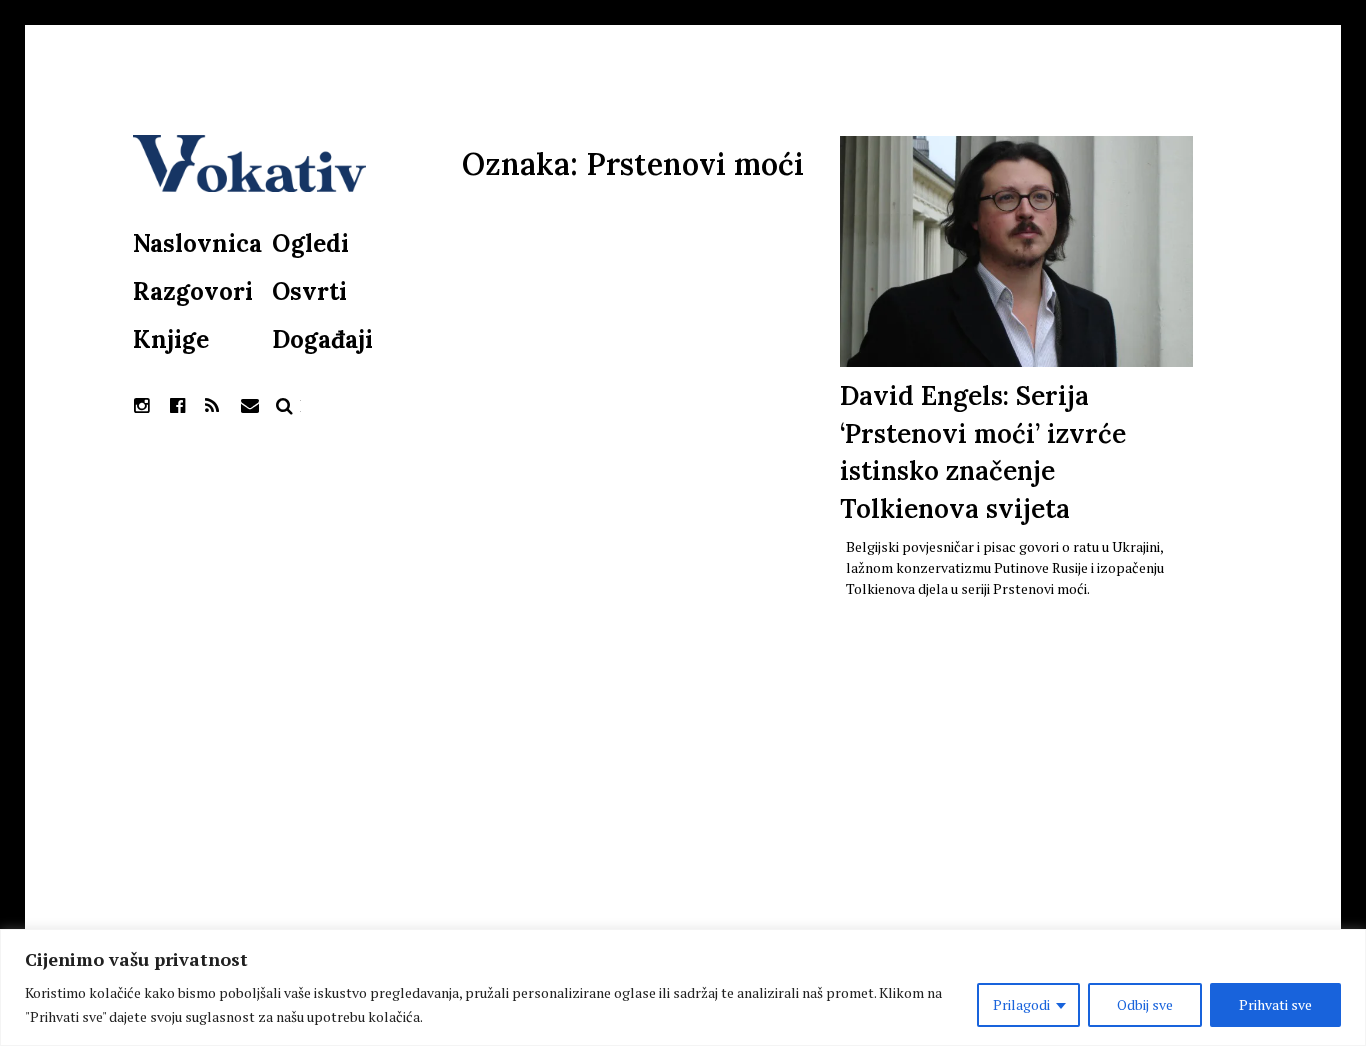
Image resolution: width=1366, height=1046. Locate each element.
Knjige (171, 339)
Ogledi (310, 243)
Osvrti (309, 291)
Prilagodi (1021, 1004)
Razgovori (193, 291)
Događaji (322, 339)
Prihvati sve (1275, 1004)
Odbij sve (1145, 1004)
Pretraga (285, 406)
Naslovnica (197, 243)
